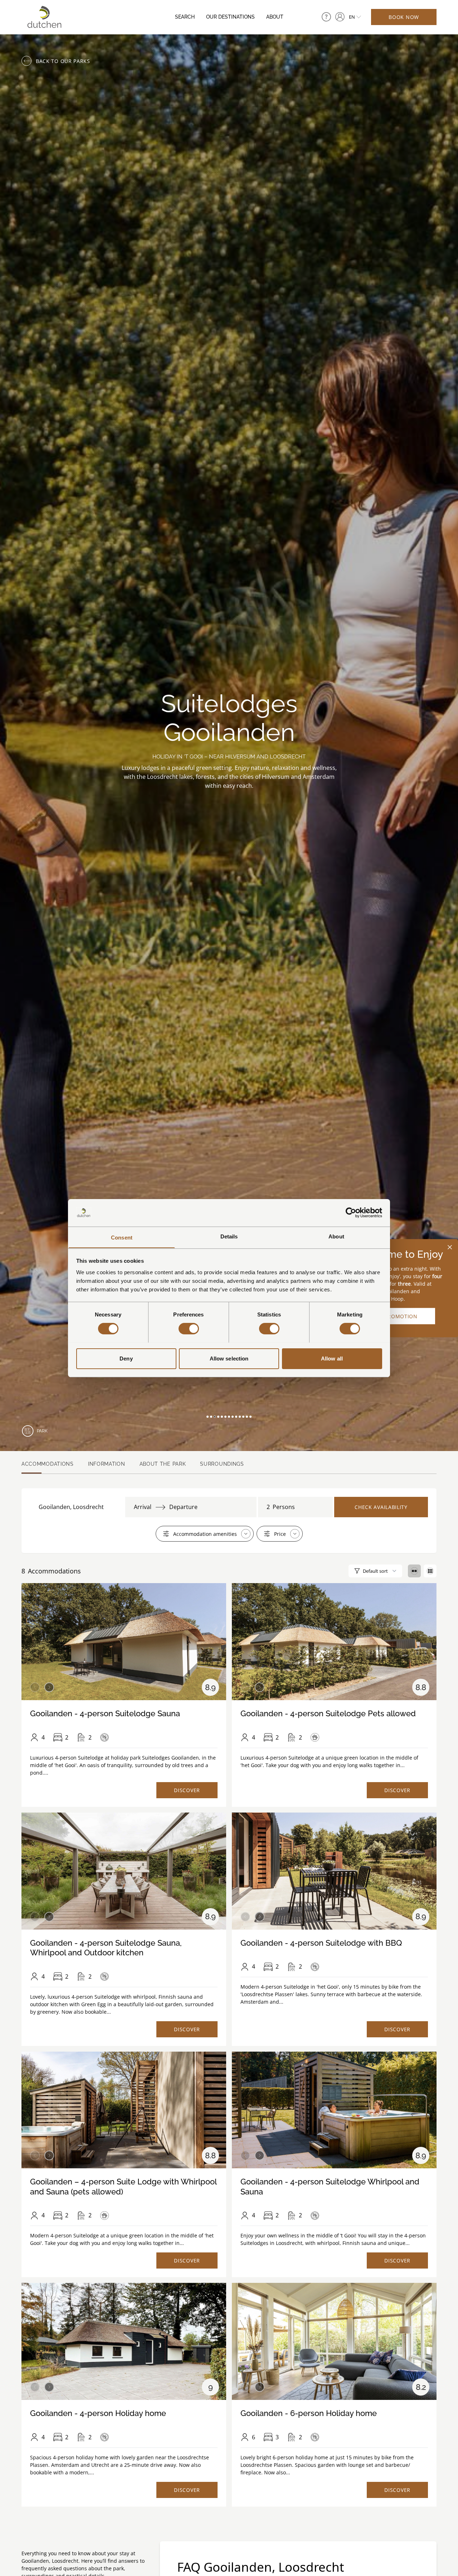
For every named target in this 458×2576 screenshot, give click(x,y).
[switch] (189, 1329)
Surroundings (222, 1464)
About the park (163, 1464)
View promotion (394, 1316)
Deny (126, 1358)
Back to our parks (63, 61)
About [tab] (336, 1236)
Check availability (381, 1507)
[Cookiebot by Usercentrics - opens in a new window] (351, 1213)
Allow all (332, 1358)
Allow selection (229, 1358)
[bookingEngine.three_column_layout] (430, 1571)
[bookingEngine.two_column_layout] (414, 1571)
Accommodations (48, 1464)
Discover (187, 1790)
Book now (404, 17)
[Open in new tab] (340, 17)
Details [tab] (229, 1236)
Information (107, 1464)
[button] (208, 1417)
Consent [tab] (122, 1237)
